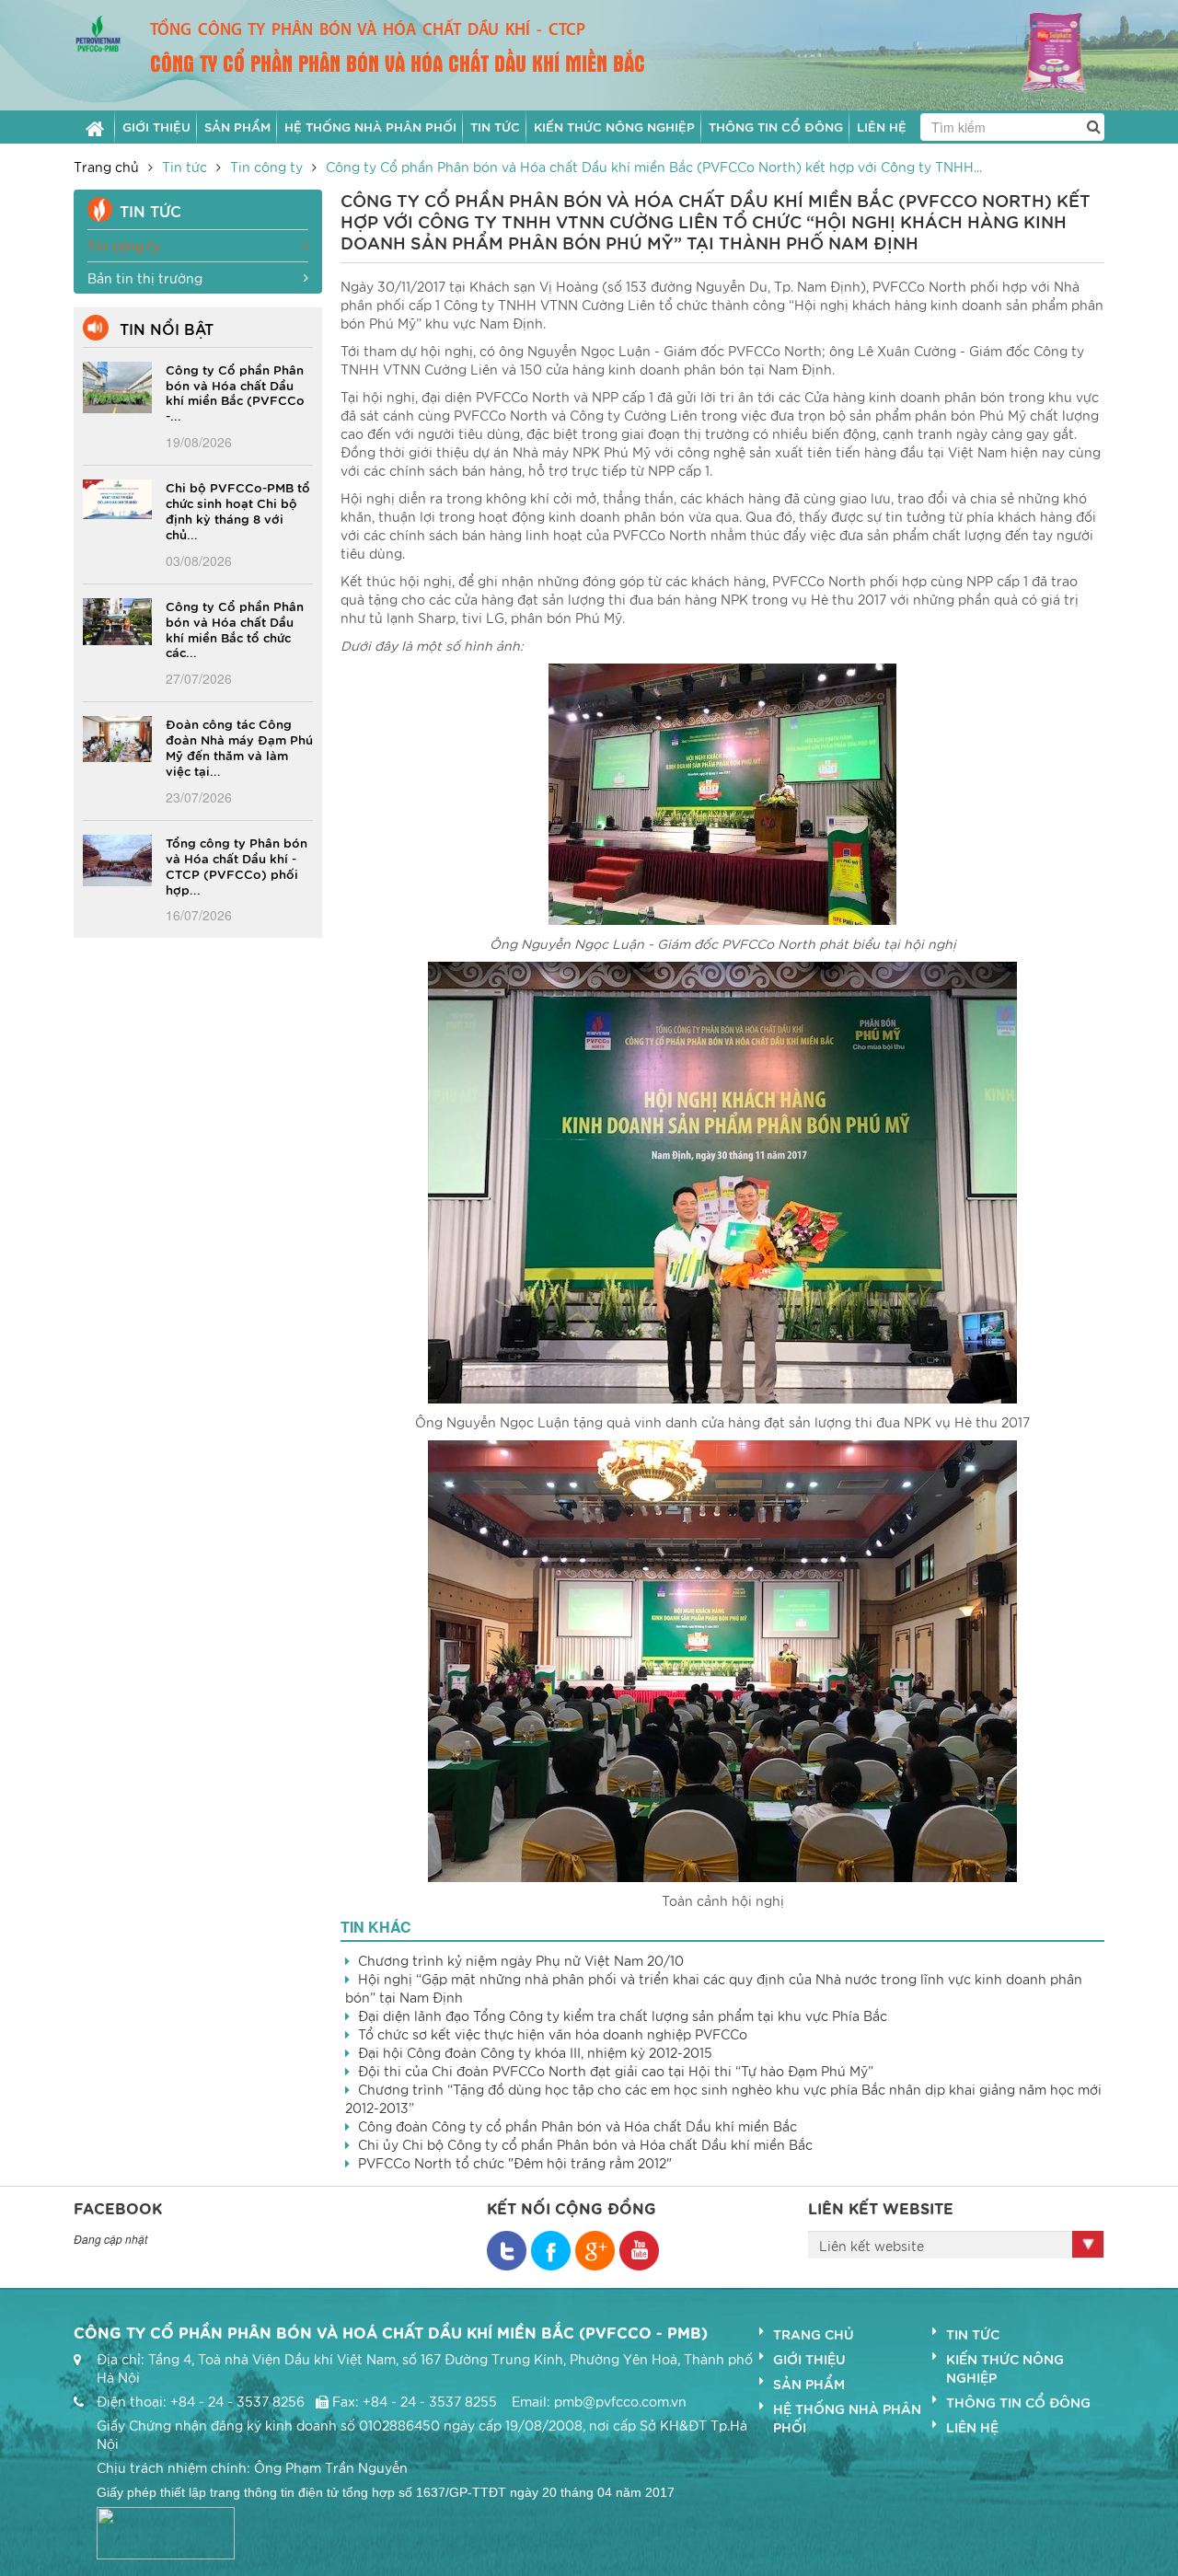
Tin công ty (266, 167)
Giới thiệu (809, 2359)
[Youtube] (639, 2251)
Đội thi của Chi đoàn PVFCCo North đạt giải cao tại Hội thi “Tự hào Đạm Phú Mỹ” (616, 2071)
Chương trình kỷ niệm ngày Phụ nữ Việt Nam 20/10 (521, 1960)
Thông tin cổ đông (1018, 2402)
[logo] (98, 31)
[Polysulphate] (1037, 52)
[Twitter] (551, 2251)
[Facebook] (507, 2251)
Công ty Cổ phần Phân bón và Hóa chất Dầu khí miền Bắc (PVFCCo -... (235, 393)
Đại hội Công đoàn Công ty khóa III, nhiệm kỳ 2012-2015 (535, 2052)
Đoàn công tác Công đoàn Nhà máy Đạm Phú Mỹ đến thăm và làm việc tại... (239, 747)
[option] (1037, 54)
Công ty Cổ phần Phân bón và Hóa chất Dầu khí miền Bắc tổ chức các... (235, 629)
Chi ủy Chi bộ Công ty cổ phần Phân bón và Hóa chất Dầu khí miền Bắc (585, 2144)
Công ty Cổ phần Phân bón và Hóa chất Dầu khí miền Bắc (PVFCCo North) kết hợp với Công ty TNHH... (654, 167)
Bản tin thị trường (145, 278)
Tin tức (185, 167)
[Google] (595, 2251)
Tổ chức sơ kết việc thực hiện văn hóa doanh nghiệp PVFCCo (553, 2034)
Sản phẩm (809, 2384)
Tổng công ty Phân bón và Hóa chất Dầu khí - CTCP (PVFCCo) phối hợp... (237, 866)
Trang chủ (106, 167)
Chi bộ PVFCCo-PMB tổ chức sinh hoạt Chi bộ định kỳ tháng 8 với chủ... (238, 510)
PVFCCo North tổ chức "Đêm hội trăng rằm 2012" (515, 2163)
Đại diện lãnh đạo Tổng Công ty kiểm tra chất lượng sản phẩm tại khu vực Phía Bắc (623, 2016)
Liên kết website (872, 2246)
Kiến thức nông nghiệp (1005, 2368)
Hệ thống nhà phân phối (847, 2418)
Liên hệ (972, 2427)
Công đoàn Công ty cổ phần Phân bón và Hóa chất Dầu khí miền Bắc (577, 2126)
